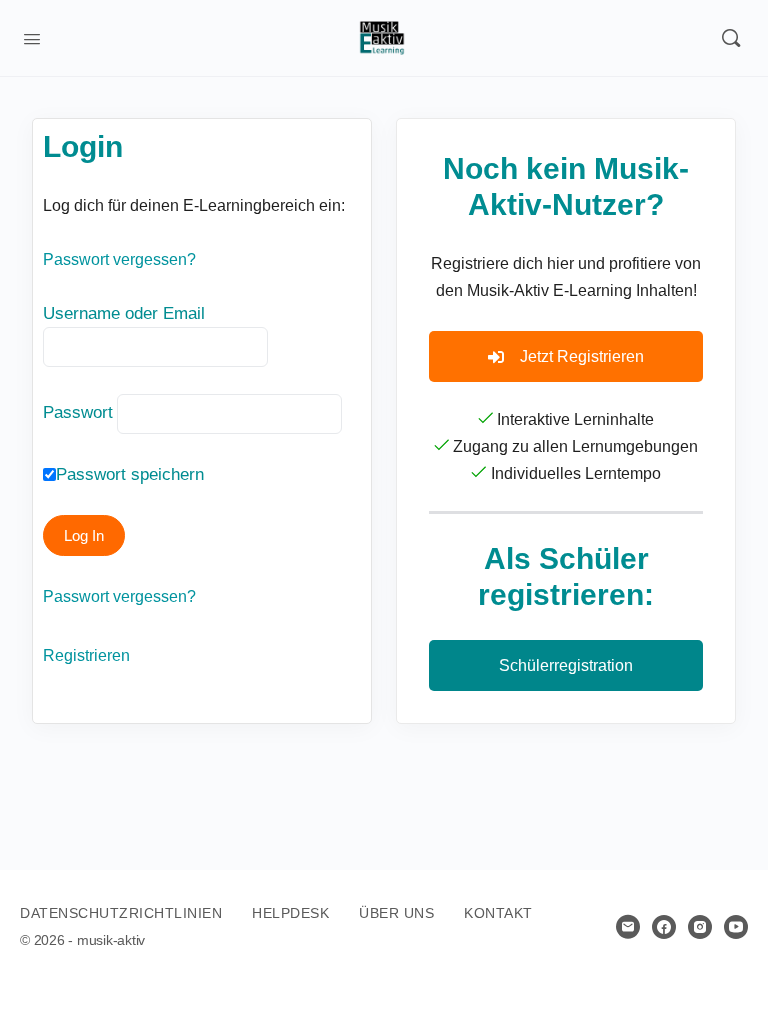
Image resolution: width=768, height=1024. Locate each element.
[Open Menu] (32, 37)
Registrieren (86, 655)
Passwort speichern (130, 474)
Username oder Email (124, 313)
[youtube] (736, 927)
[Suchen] (731, 38)
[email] (628, 927)
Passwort (78, 412)
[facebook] (664, 927)
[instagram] (700, 927)
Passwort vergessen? (119, 259)
